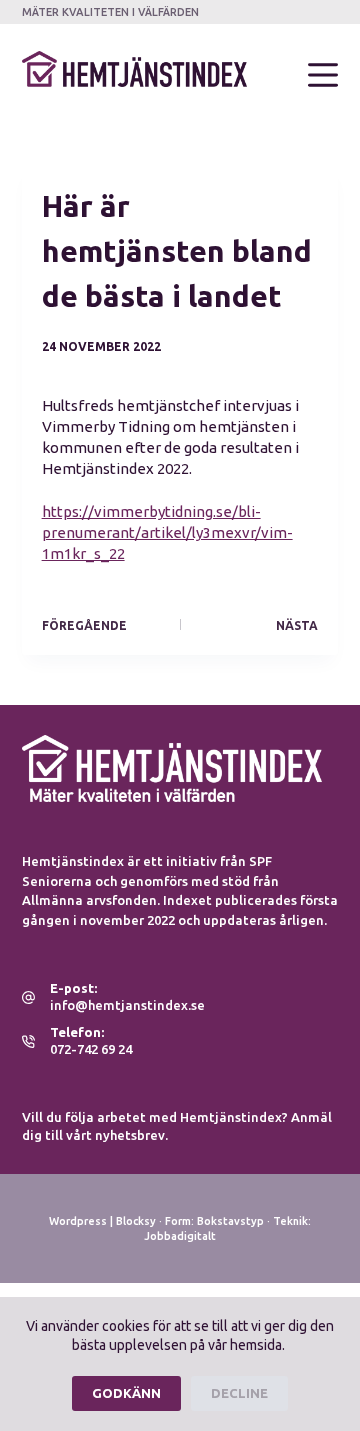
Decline (239, 1393)
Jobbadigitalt (180, 1236)
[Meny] (323, 75)
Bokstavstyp (230, 1221)
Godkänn (126, 1393)
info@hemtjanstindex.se (127, 1005)
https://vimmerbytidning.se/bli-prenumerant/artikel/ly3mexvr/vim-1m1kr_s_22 (167, 532)
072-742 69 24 (91, 1049)
